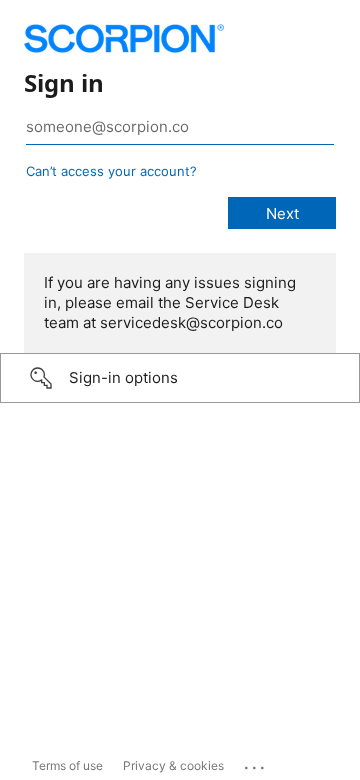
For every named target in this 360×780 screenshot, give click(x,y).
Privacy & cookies (173, 765)
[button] (180, 378)
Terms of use (67, 765)
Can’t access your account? (111, 171)
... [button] (256, 763)
